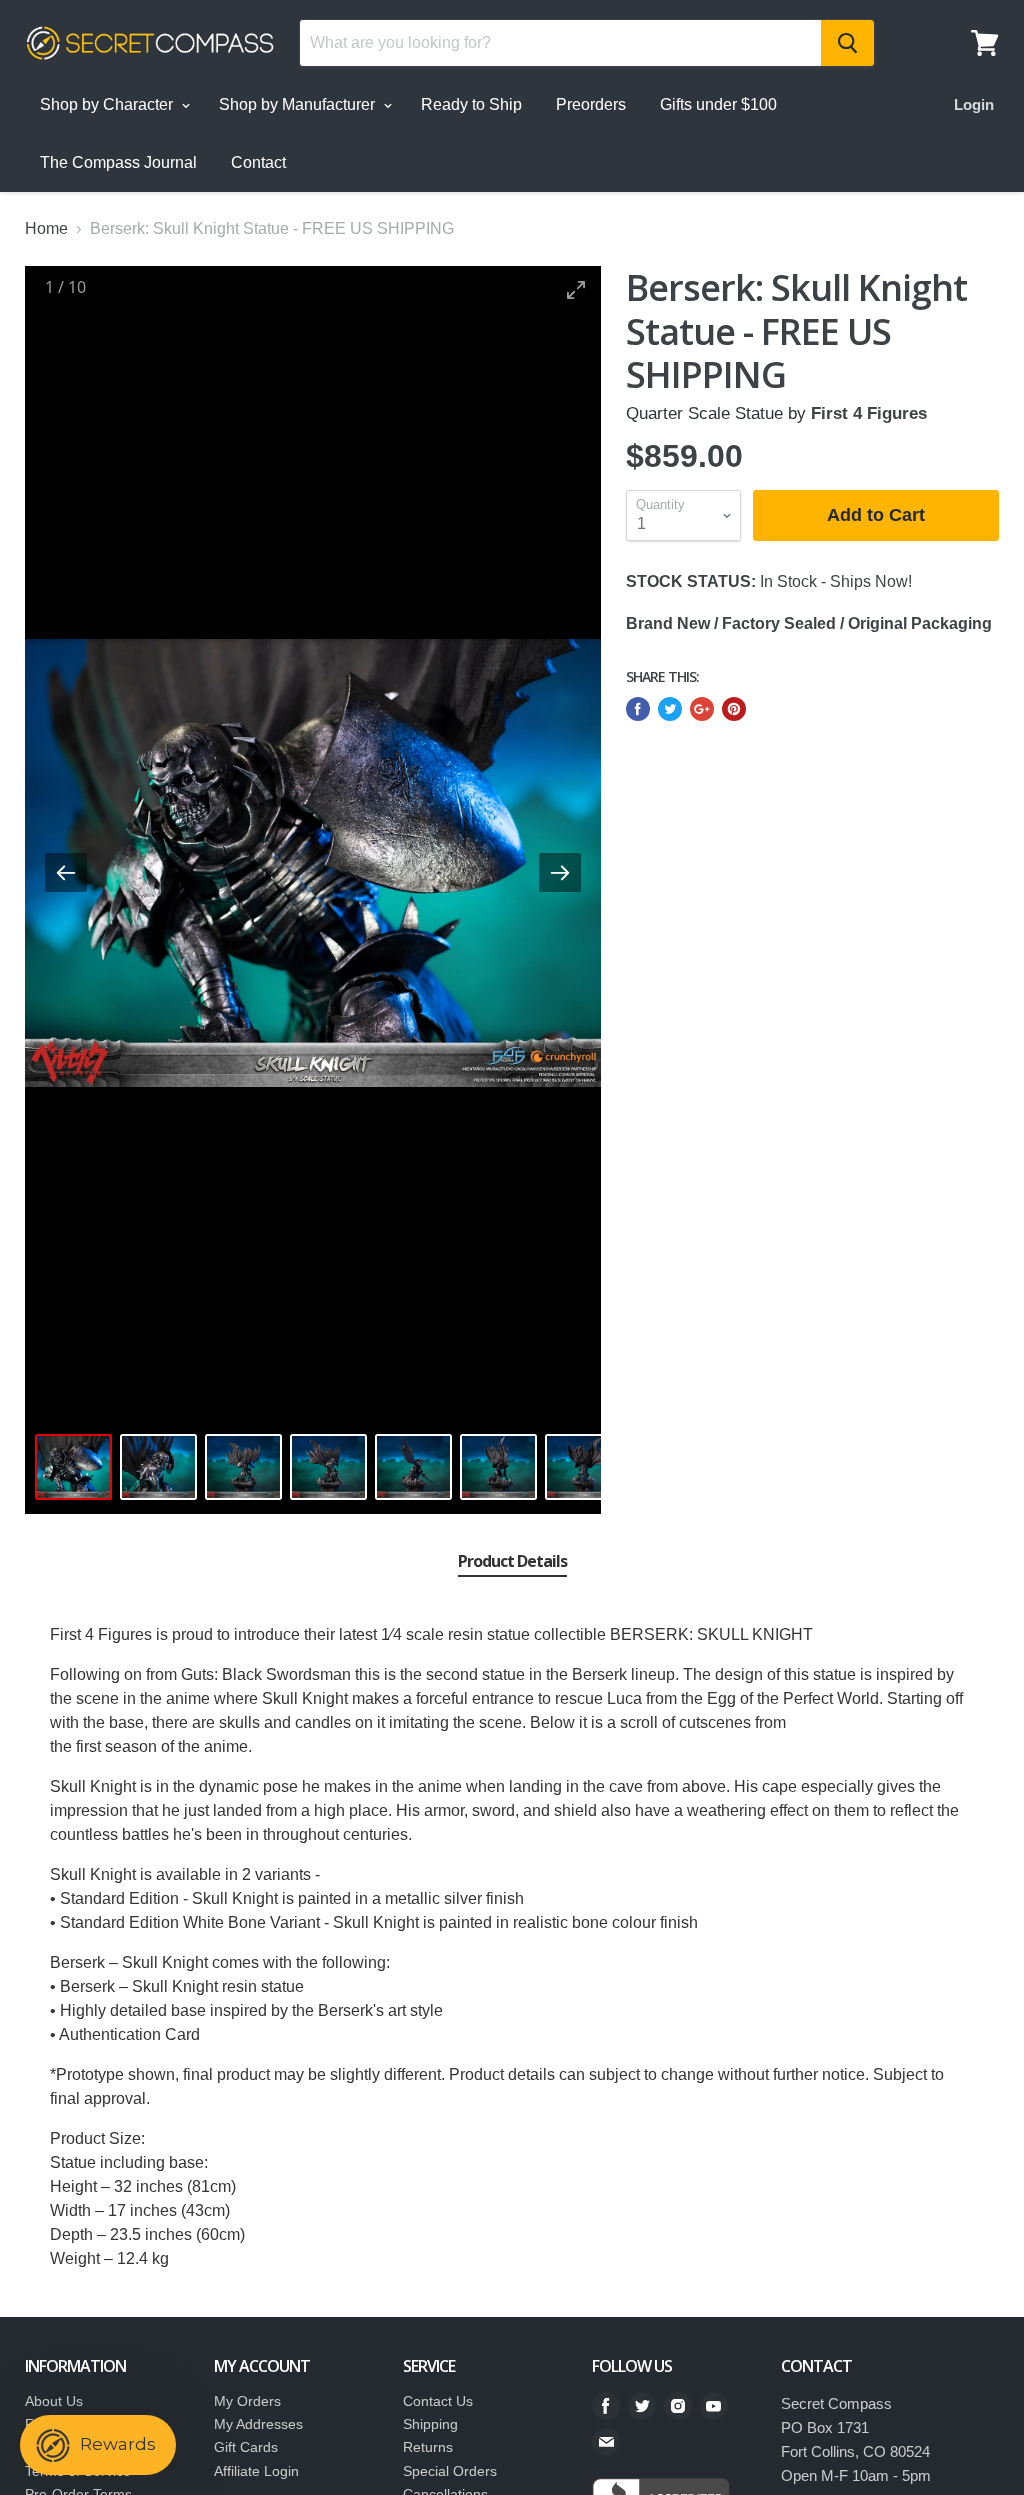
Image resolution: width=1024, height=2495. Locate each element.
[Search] (847, 43)
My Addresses (258, 2424)
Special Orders (450, 2471)
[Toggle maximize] (576, 289)
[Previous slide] (66, 872)
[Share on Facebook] (638, 709)
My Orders (247, 2401)
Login (974, 104)
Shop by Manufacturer (299, 104)
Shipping (430, 2424)
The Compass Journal (118, 162)
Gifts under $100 (718, 104)
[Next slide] (560, 872)
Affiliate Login (256, 2471)
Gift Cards (246, 2447)
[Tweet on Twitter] (670, 709)
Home (46, 228)
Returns (428, 2447)
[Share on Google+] (702, 709)
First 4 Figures (869, 413)
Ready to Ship (471, 104)
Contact (258, 162)
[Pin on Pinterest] (734, 709)
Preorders (591, 104)
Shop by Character (108, 104)
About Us (54, 2401)
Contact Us (438, 2401)
